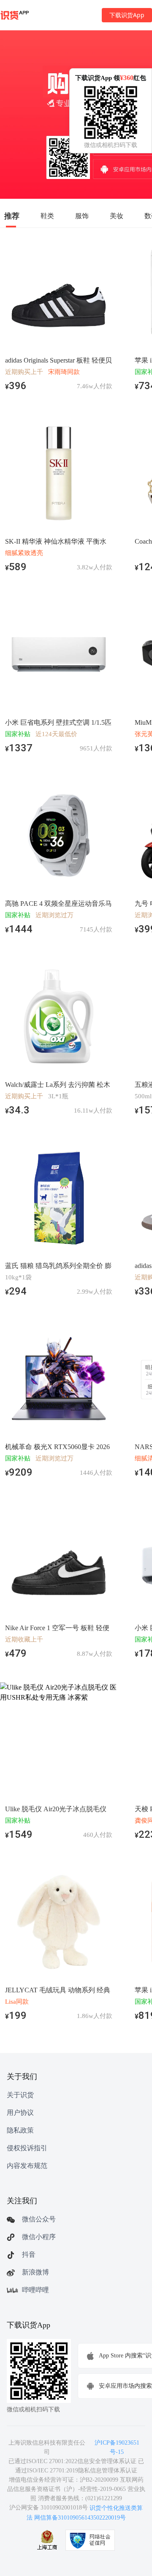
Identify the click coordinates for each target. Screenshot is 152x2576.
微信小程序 (39, 2237)
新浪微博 (35, 2272)
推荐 (12, 216)
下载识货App (127, 15)
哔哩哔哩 (35, 2290)
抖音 (29, 2254)
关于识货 (20, 2095)
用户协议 (20, 2113)
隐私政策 (20, 2130)
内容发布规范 (27, 2166)
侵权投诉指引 (27, 2148)
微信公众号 (39, 2219)
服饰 (82, 216)
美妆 (117, 216)
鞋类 (47, 216)
